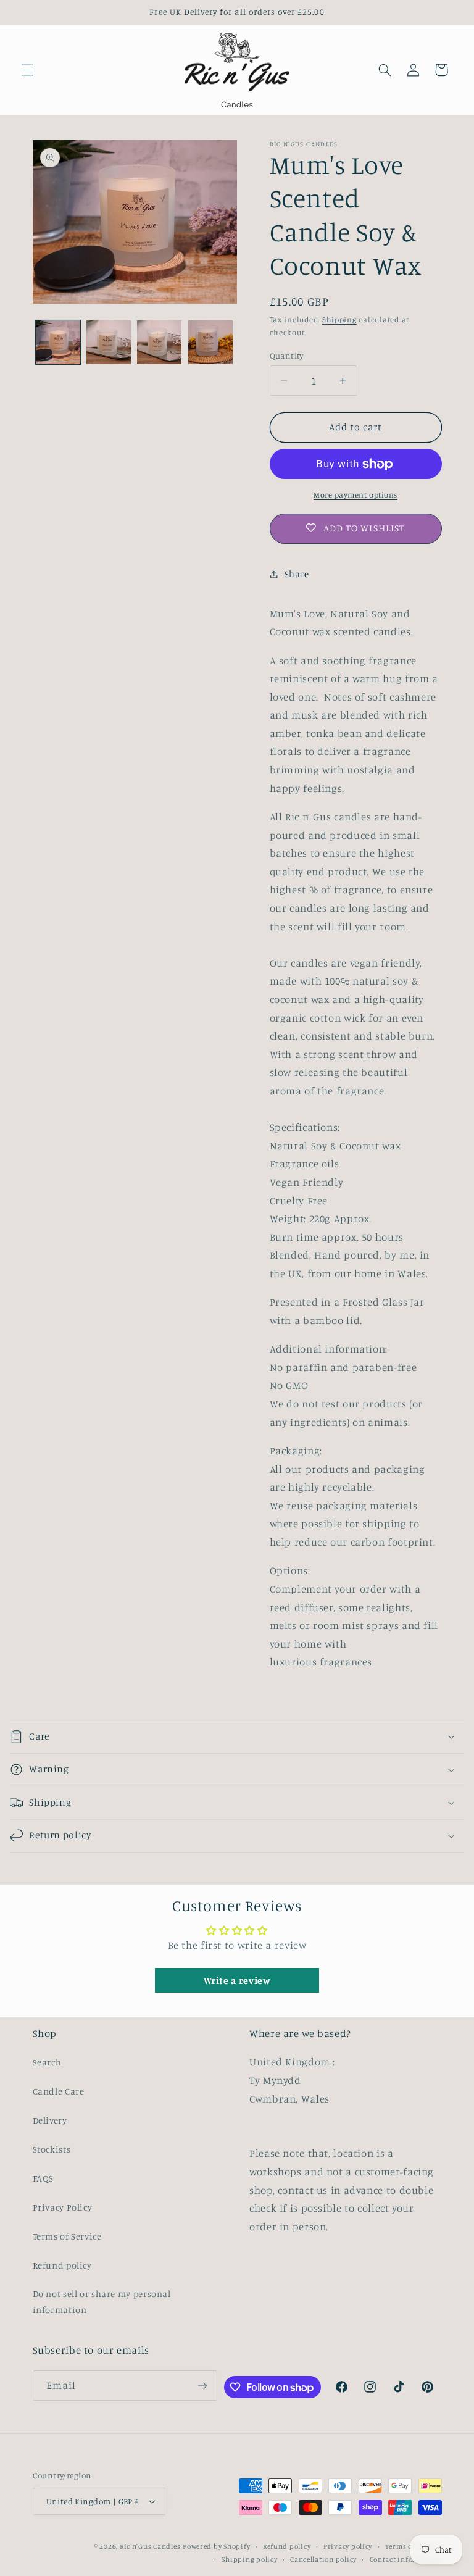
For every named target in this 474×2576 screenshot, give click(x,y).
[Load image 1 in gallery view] (58, 343)
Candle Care (59, 2091)
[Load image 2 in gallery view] (109, 343)
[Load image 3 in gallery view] (159, 343)
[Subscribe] (202, 2386)
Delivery (50, 2120)
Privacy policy (348, 2546)
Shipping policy (249, 2559)
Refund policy (62, 2265)
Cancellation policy (323, 2559)
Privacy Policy (63, 2207)
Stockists (52, 2149)
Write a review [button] (237, 1980)
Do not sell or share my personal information (102, 2302)
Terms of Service (67, 2236)
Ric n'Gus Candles (150, 2546)
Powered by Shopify (216, 2546)
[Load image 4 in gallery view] (210, 343)
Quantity (287, 356)
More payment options (355, 495)
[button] (27, 70)
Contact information (406, 2559)
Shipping (339, 319)
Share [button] (297, 574)
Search (47, 2062)
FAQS (44, 2178)
